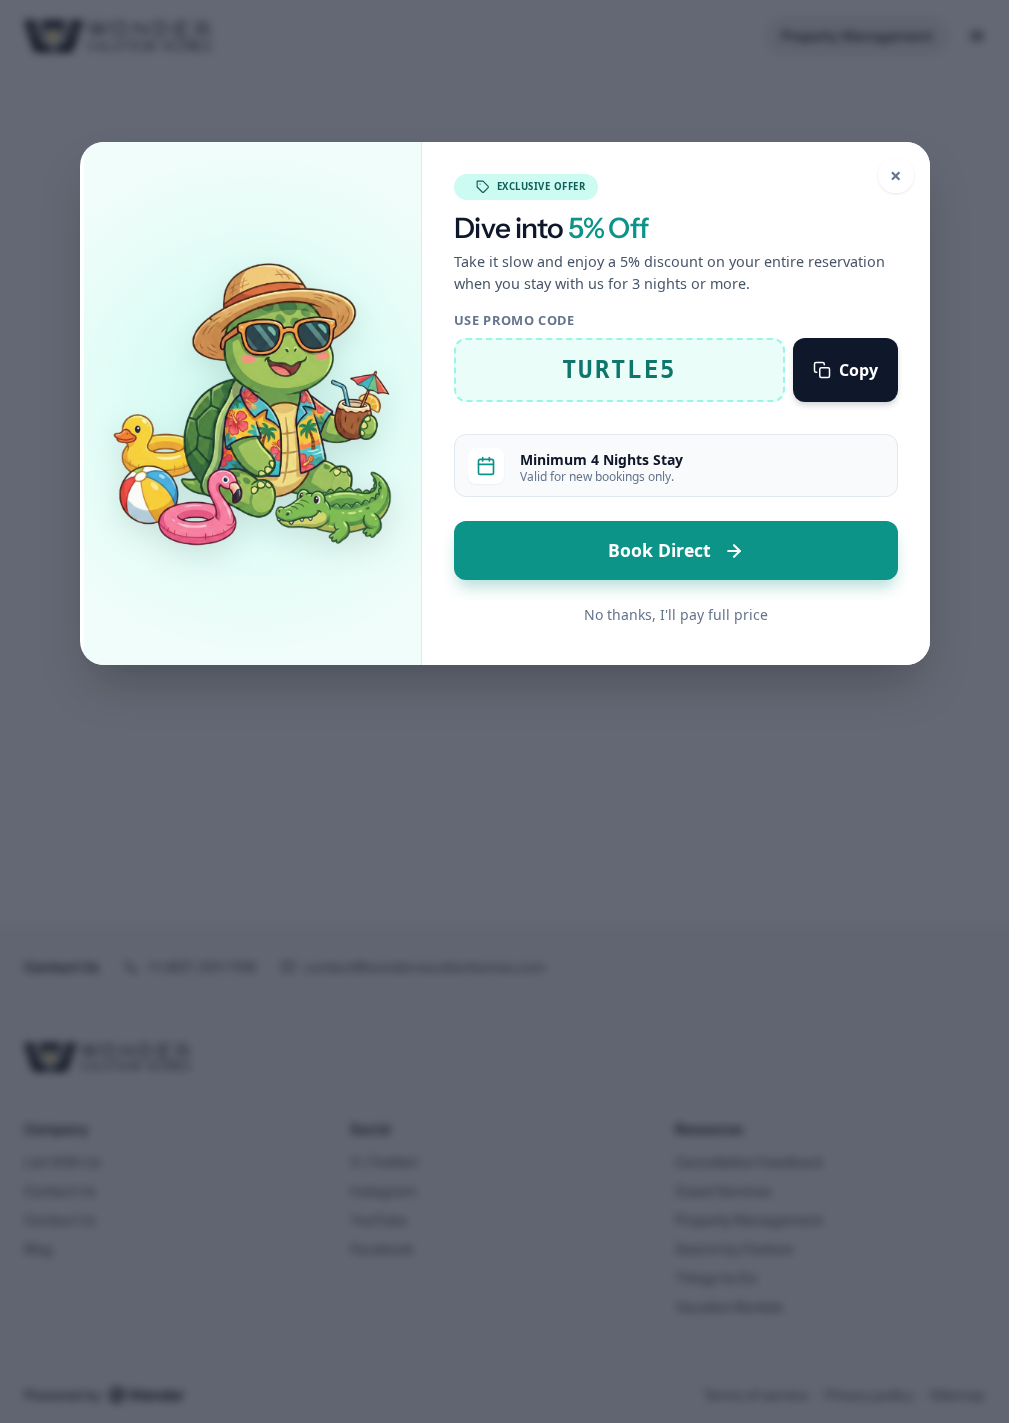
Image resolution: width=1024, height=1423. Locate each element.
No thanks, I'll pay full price (676, 614)
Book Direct (662, 550)
